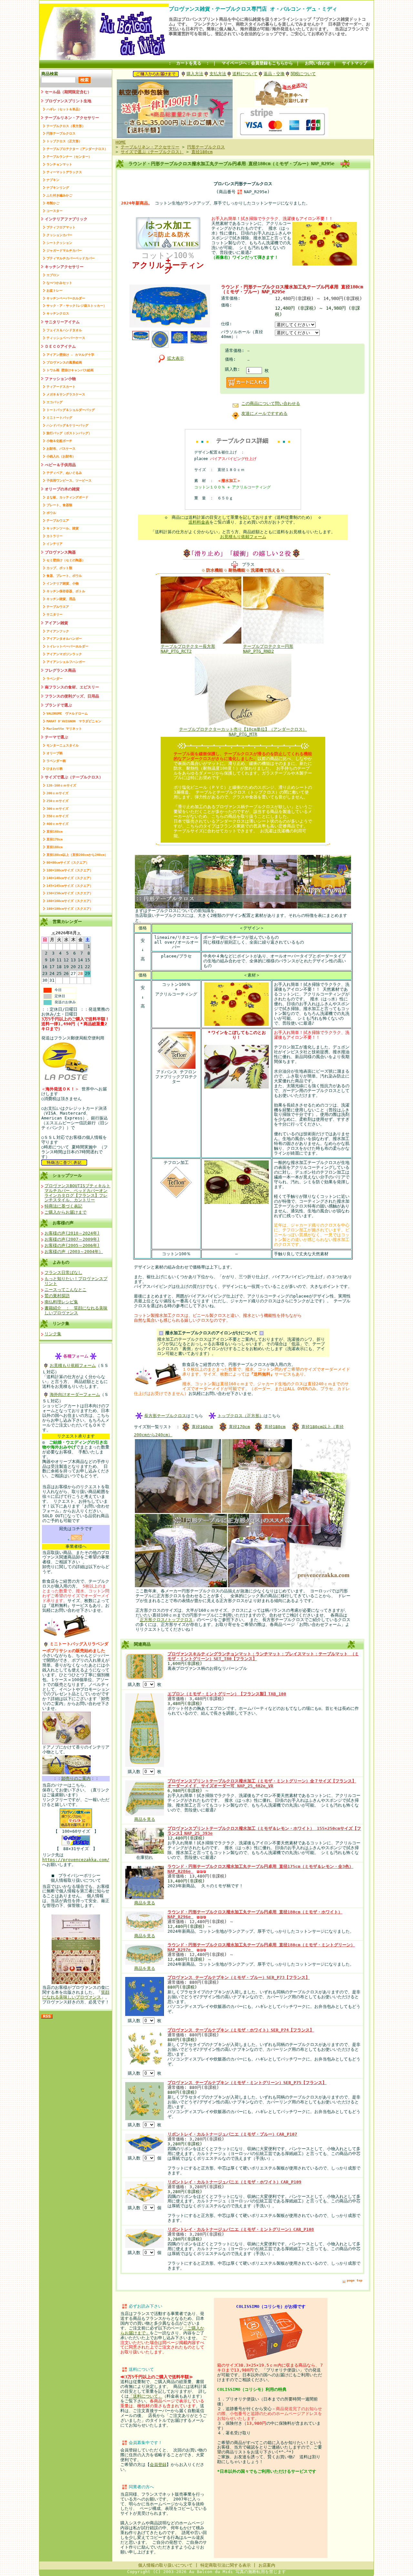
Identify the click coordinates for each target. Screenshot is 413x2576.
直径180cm (55, 847)
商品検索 (50, 74)
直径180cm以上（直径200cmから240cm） (77, 855)
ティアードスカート (61, 387)
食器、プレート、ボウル (64, 576)
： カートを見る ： (189, 63)
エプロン (53, 275)
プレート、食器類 (59, 505)
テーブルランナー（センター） (69, 157)
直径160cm (55, 832)
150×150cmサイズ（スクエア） (70, 893)
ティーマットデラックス (64, 172)
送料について (245, 74)
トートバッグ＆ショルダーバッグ (71, 410)
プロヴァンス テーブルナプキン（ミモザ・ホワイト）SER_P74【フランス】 (241, 2030)
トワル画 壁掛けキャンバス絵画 (70, 370)
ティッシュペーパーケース (66, 338)
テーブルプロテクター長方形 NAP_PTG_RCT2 (188, 649)
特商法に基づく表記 (63, 1206)
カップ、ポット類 (59, 568)
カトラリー (55, 536)
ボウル (51, 513)
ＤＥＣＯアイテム (60, 346)
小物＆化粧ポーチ (59, 441)
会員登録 (158, 2465)
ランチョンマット (59, 164)
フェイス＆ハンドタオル (64, 330)
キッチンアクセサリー (64, 267)
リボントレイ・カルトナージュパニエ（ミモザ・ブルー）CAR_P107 (232, 2134)
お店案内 (267, 2565)
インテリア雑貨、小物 (63, 583)
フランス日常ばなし (63, 1273)
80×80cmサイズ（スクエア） (68, 862)
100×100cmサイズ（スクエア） (70, 870)
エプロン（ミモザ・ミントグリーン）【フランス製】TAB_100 (227, 1694)
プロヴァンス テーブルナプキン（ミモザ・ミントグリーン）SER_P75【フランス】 (247, 2083)
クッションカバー (59, 235)
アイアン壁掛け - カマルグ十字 (70, 355)
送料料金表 (199, 522)
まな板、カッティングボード (67, 497)
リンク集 (61, 1323)
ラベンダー (55, 679)
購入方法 (195, 74)
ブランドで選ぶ (58, 705)
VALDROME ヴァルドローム (67, 713)
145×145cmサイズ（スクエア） (70, 886)
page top (355, 2280)
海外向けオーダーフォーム (75, 1394)
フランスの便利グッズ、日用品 (72, 696)
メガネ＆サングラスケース (66, 394)
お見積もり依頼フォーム (73, 1365)
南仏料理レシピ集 (61, 1302)
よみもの (61, 1262)
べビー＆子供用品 (60, 465)
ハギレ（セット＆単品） (64, 109)
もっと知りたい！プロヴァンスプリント (76, 1281)
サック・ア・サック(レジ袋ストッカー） (76, 306)
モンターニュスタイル (63, 745)
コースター (55, 211)
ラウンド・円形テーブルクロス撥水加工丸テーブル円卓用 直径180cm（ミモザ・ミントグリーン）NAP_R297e (261, 1947)
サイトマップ (355, 63)
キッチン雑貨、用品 (61, 599)
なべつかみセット (59, 283)
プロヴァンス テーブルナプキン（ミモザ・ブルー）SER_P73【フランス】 (239, 1977)
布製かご (53, 203)
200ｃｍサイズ (57, 793)
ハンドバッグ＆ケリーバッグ (67, 425)
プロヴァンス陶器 (60, 552)
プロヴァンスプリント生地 (68, 101)
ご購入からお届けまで (65, 1212)
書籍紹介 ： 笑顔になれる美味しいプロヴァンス (76, 1310)
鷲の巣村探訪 (57, 1296)
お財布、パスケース (61, 449)
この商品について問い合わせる (271, 403)
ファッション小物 (60, 379)
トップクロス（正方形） (64, 141)
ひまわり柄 (55, 769)
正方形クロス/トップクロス (166, 1620)
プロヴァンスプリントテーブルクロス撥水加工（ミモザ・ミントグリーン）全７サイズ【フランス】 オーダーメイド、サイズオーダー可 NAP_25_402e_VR (262, 1783)
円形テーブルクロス (61, 133)
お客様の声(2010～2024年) (72, 1233)
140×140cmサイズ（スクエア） (70, 878)
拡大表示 (176, 358)
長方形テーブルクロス (165, 1415)
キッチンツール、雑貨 (63, 528)
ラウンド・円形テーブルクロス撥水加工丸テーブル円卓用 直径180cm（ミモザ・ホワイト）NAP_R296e (255, 1914)
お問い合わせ (317, 63)
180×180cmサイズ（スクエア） (70, 909)
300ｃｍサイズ (57, 809)
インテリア (55, 544)
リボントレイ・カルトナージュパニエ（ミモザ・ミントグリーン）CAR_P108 (241, 2229)
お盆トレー (55, 291)
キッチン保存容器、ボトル (66, 591)
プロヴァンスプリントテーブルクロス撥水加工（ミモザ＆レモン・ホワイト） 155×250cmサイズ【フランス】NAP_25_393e (264, 1831)
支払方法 (218, 74)
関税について (303, 74)
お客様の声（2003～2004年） (74, 1252)
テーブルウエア (58, 521)
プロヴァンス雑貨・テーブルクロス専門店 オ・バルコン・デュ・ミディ (253, 9)
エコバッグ (55, 402)
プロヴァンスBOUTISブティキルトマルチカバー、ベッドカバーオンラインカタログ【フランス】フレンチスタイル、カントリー (77, 1193)
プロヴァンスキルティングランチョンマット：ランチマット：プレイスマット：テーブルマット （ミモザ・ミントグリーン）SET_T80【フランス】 (263, 1656)
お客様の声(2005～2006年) (72, 1245)
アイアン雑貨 (56, 623)
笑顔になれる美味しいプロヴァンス (76, 1995)
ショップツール (67, 1175)
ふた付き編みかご (59, 195)
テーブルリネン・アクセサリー (72, 118)
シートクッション (59, 243)
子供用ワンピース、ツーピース (69, 481)
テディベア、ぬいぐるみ (64, 473)
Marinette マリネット (64, 729)
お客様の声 (63, 1223)
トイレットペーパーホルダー (67, 646)
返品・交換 (274, 74)
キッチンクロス (58, 313)
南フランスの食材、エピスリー (72, 687)
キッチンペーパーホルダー (66, 298)
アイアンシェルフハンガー (66, 662)
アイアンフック (58, 631)
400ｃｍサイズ (57, 824)
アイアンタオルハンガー (64, 639)
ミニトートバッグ (59, 418)
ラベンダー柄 (56, 761)
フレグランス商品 (60, 670)
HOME (121, 142)
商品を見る (145, 1819)
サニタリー (55, 614)
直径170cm (55, 839)
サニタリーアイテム (62, 322)
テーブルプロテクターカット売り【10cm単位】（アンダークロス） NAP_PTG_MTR (243, 732)
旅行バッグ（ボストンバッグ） (69, 433)
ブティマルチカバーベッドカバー (71, 258)
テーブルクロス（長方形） (66, 126)
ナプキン (53, 180)
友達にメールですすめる (264, 413)
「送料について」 (146, 2396)
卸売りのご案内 (76, 1778)
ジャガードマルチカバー (64, 251)
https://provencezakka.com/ (76, 1860)
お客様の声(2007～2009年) (72, 1239)
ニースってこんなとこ (65, 1290)
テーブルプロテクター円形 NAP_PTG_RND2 (268, 649)
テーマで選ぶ (56, 737)
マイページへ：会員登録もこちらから (257, 63)
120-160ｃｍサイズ (61, 785)
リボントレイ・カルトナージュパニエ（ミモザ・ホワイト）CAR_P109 (234, 2182)
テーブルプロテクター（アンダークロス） (77, 149)
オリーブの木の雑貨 (62, 489)
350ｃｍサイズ (57, 816)
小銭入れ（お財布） (61, 456)
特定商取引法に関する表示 (226, 2565)
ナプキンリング (58, 188)
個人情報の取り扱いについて (165, 2565)
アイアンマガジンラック (64, 654)
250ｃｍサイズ (57, 801)
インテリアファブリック (66, 219)
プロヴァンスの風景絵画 (64, 362)
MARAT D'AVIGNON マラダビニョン (74, 721)
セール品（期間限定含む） (68, 92)
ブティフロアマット (61, 227)
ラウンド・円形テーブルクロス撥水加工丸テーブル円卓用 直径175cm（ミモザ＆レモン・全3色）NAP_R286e (260, 1869)
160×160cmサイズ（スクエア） (70, 901)
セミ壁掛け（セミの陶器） (66, 560)
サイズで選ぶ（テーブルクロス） (74, 777)
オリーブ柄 (55, 753)
